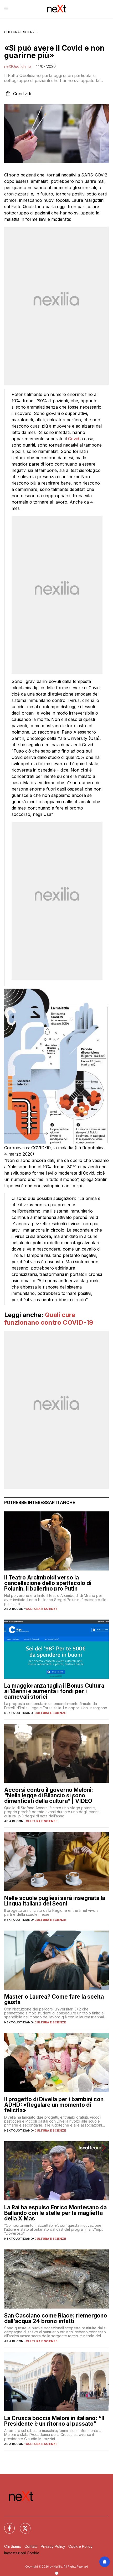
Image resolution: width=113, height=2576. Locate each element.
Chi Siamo (13, 2546)
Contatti (31, 2546)
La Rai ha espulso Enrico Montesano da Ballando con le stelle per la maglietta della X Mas (55, 2213)
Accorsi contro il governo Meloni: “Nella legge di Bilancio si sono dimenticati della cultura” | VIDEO (49, 1795)
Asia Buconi (14, 1609)
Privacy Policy (53, 2546)
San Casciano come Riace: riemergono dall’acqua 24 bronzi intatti (56, 2318)
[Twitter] (22, 2525)
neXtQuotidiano (18, 66)
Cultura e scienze (20, 32)
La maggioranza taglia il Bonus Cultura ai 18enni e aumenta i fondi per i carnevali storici (54, 1691)
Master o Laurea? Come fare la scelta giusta (54, 1999)
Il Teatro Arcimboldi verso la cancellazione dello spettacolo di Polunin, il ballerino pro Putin (48, 1583)
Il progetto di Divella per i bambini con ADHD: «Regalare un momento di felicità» (54, 2105)
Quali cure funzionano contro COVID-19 (49, 1319)
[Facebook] (6, 2525)
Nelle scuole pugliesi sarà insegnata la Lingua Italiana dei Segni (55, 1901)
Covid (74, 439)
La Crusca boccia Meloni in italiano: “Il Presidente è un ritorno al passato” (54, 2421)
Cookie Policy (80, 2546)
